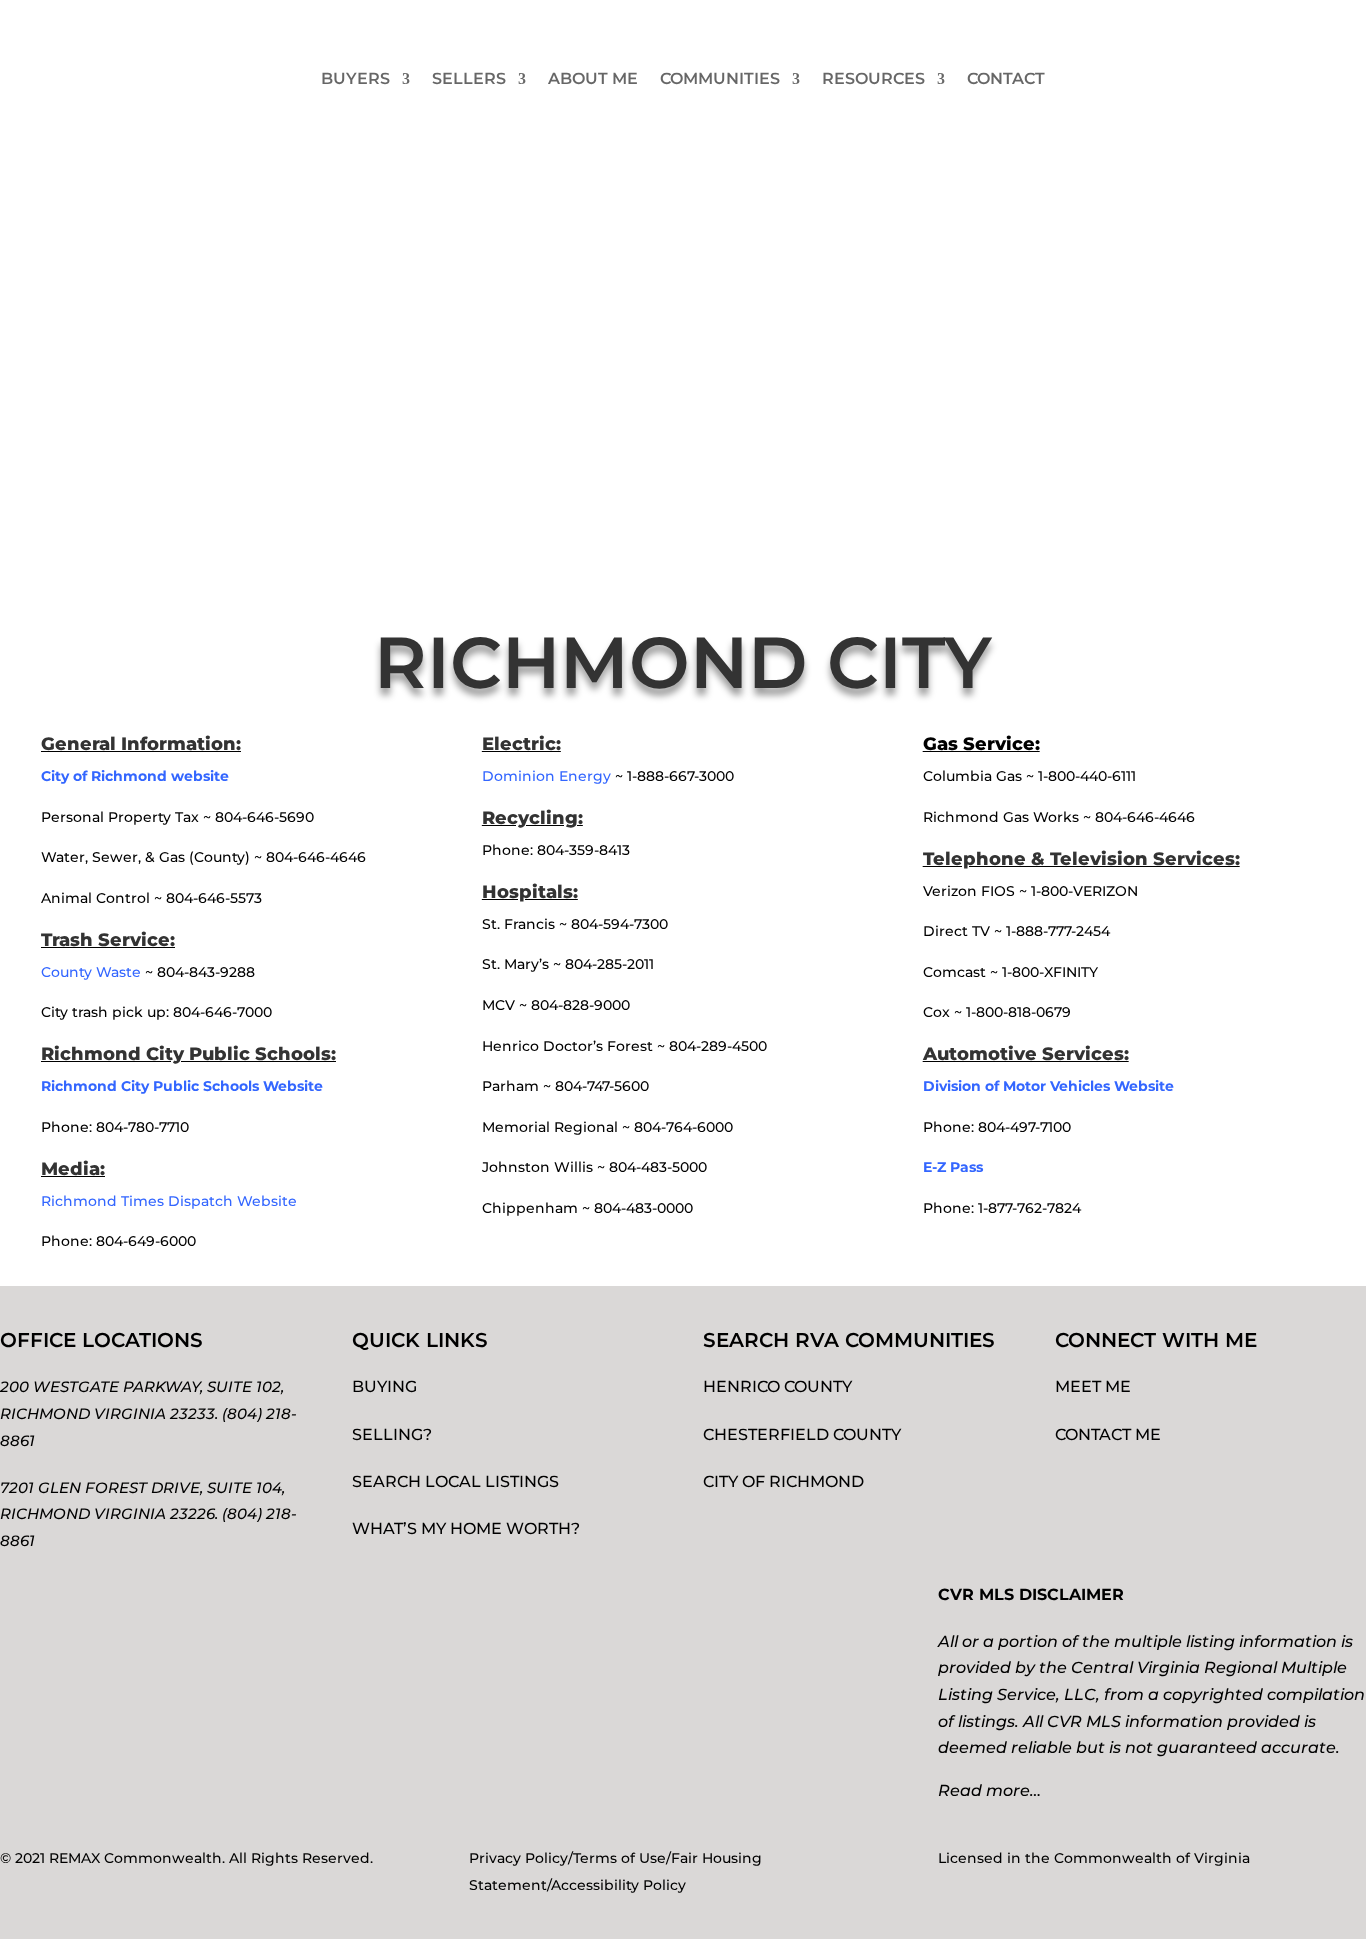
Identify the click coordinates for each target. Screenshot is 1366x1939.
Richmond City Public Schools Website (182, 1086)
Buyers (355, 78)
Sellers (469, 78)
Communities (720, 78)
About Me (593, 78)
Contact (1006, 78)
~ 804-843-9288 (148, 972)
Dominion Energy (546, 776)
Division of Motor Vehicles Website (1048, 1086)
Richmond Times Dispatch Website (171, 1201)
